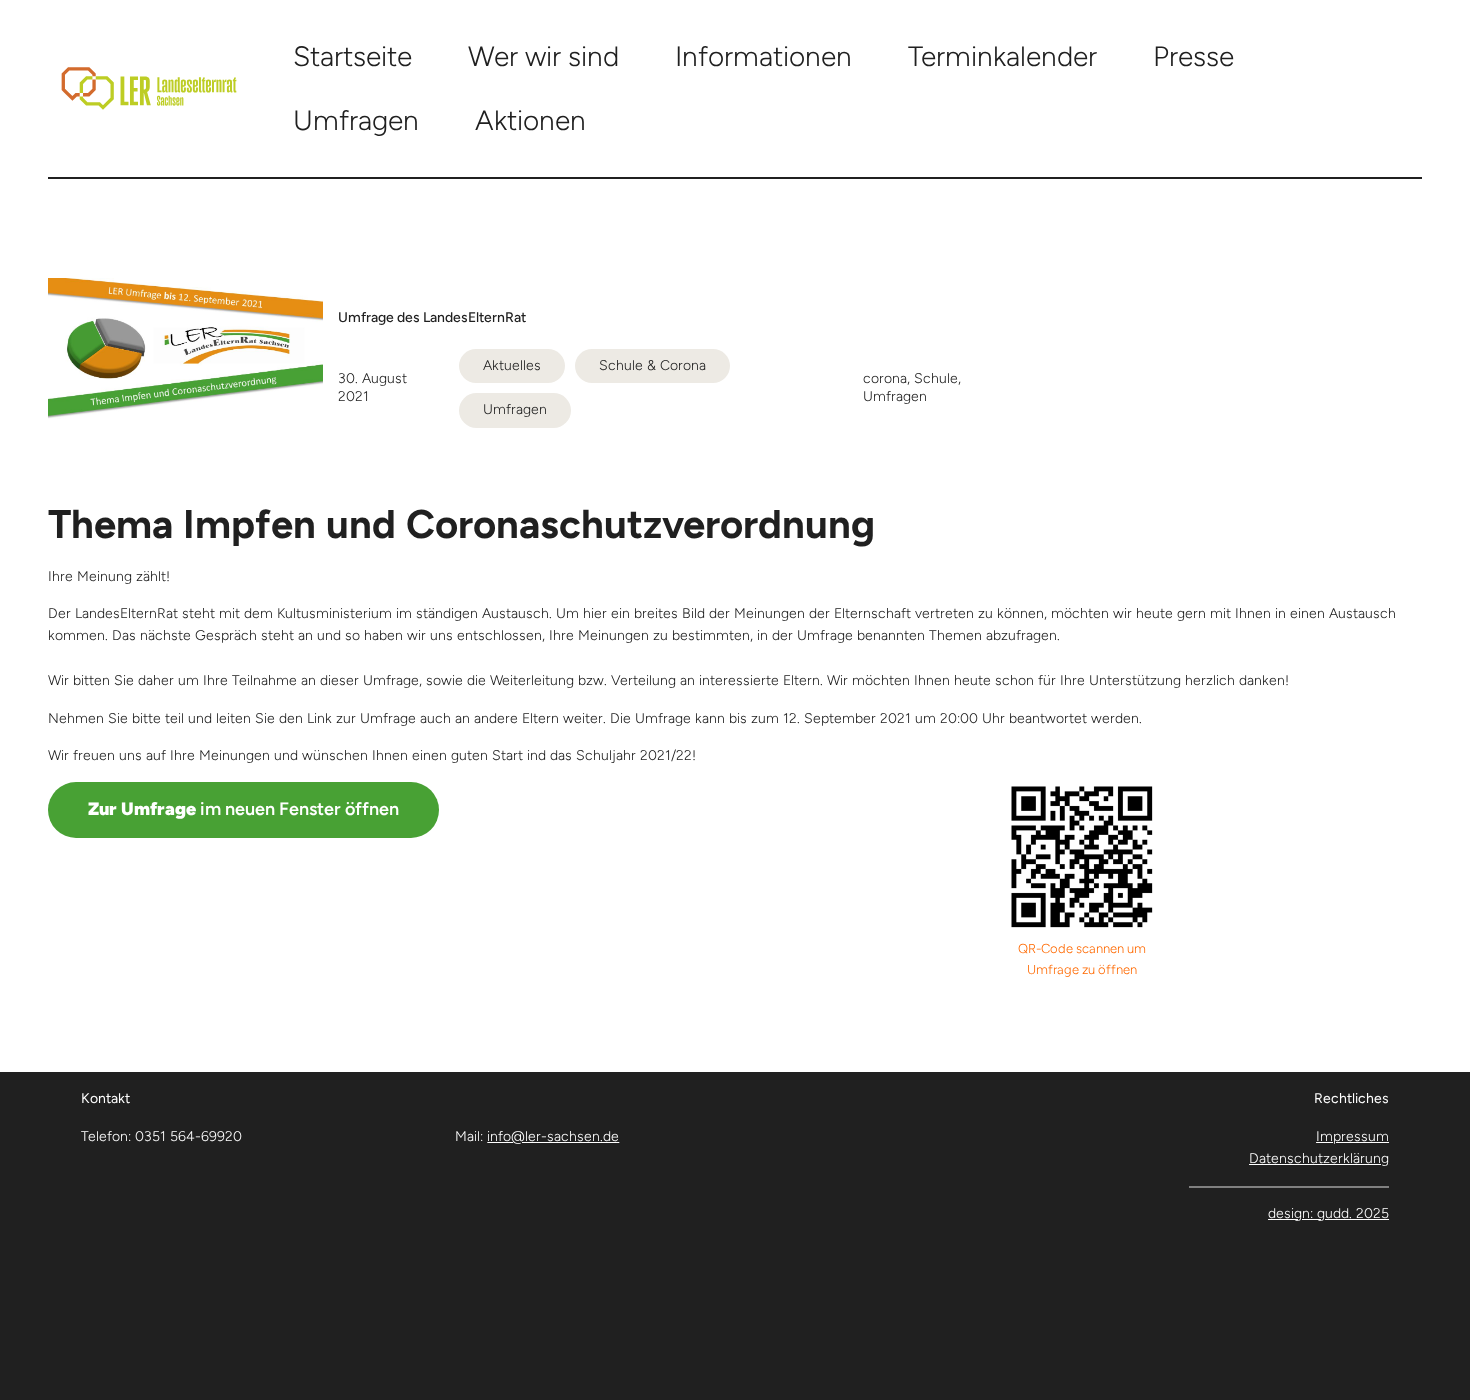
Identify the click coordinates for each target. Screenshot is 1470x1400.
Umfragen (515, 409)
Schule (936, 378)
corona (885, 378)
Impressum (1352, 1136)
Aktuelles (512, 365)
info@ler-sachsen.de (553, 1136)
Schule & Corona (652, 365)
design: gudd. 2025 (1328, 1213)
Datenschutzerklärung (1319, 1158)
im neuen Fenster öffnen (243, 809)
